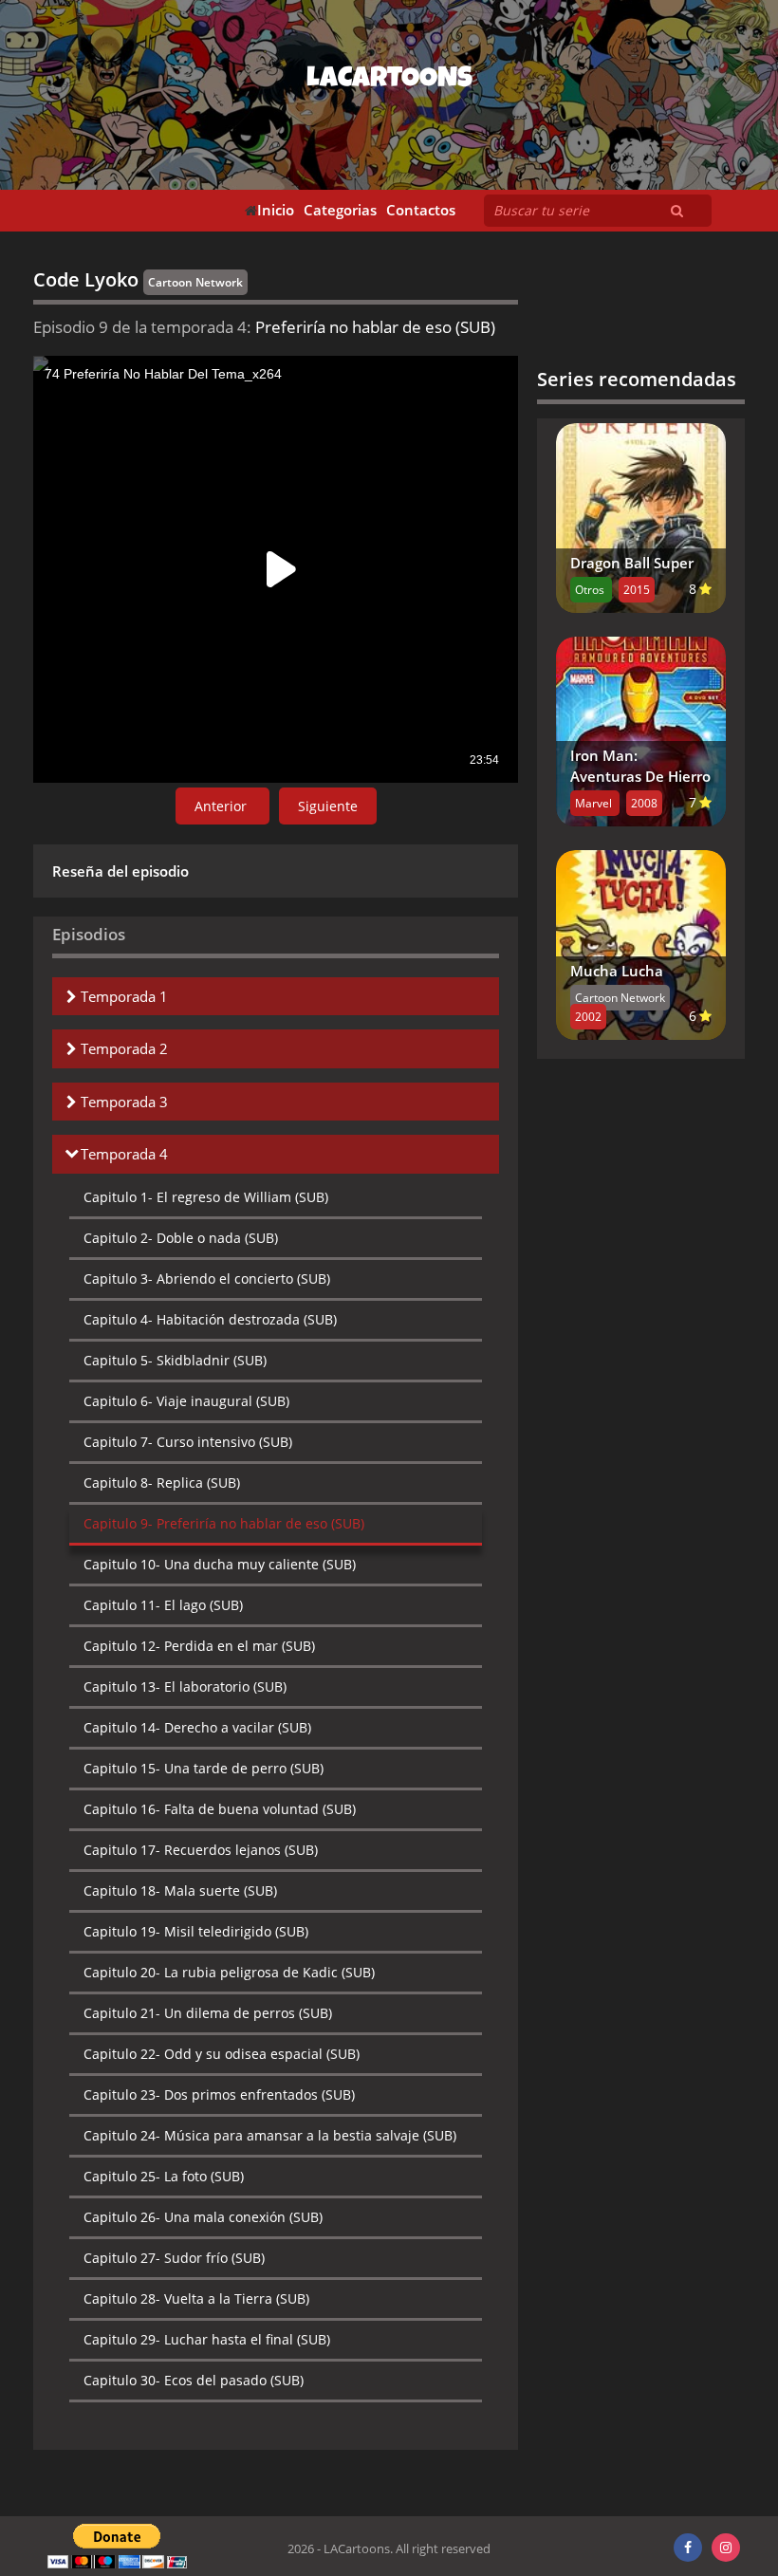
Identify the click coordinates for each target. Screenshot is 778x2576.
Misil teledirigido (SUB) (196, 1931)
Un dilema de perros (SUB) (208, 2013)
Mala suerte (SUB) (180, 1890)
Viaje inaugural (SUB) (186, 1401)
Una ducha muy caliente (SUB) (220, 1564)
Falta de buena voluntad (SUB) (220, 1809)
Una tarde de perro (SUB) (204, 1768)
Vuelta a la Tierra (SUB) (196, 2298)
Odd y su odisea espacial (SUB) (222, 2054)
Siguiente (328, 806)
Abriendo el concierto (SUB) (207, 1279)
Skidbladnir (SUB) (175, 1360)
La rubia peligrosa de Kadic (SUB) (229, 1972)
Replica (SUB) (162, 1483)
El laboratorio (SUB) (185, 1686)
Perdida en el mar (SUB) (199, 1646)
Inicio (276, 210)
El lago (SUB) (163, 1605)
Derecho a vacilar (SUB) (197, 1727)
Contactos (421, 210)
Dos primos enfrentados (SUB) (219, 2094)
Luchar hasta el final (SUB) (207, 2339)
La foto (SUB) (164, 2176)
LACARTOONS (389, 81)
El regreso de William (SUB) (206, 1197)
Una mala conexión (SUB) (203, 2217)
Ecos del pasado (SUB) (194, 2380)
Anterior (222, 806)
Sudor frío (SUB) (174, 2258)
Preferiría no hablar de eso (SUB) (224, 1523)
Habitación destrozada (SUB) (210, 1319)
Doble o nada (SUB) (181, 1238)
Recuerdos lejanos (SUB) (201, 1850)
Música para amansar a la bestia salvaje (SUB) (270, 2135)
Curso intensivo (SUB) (188, 1442)
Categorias (340, 210)
